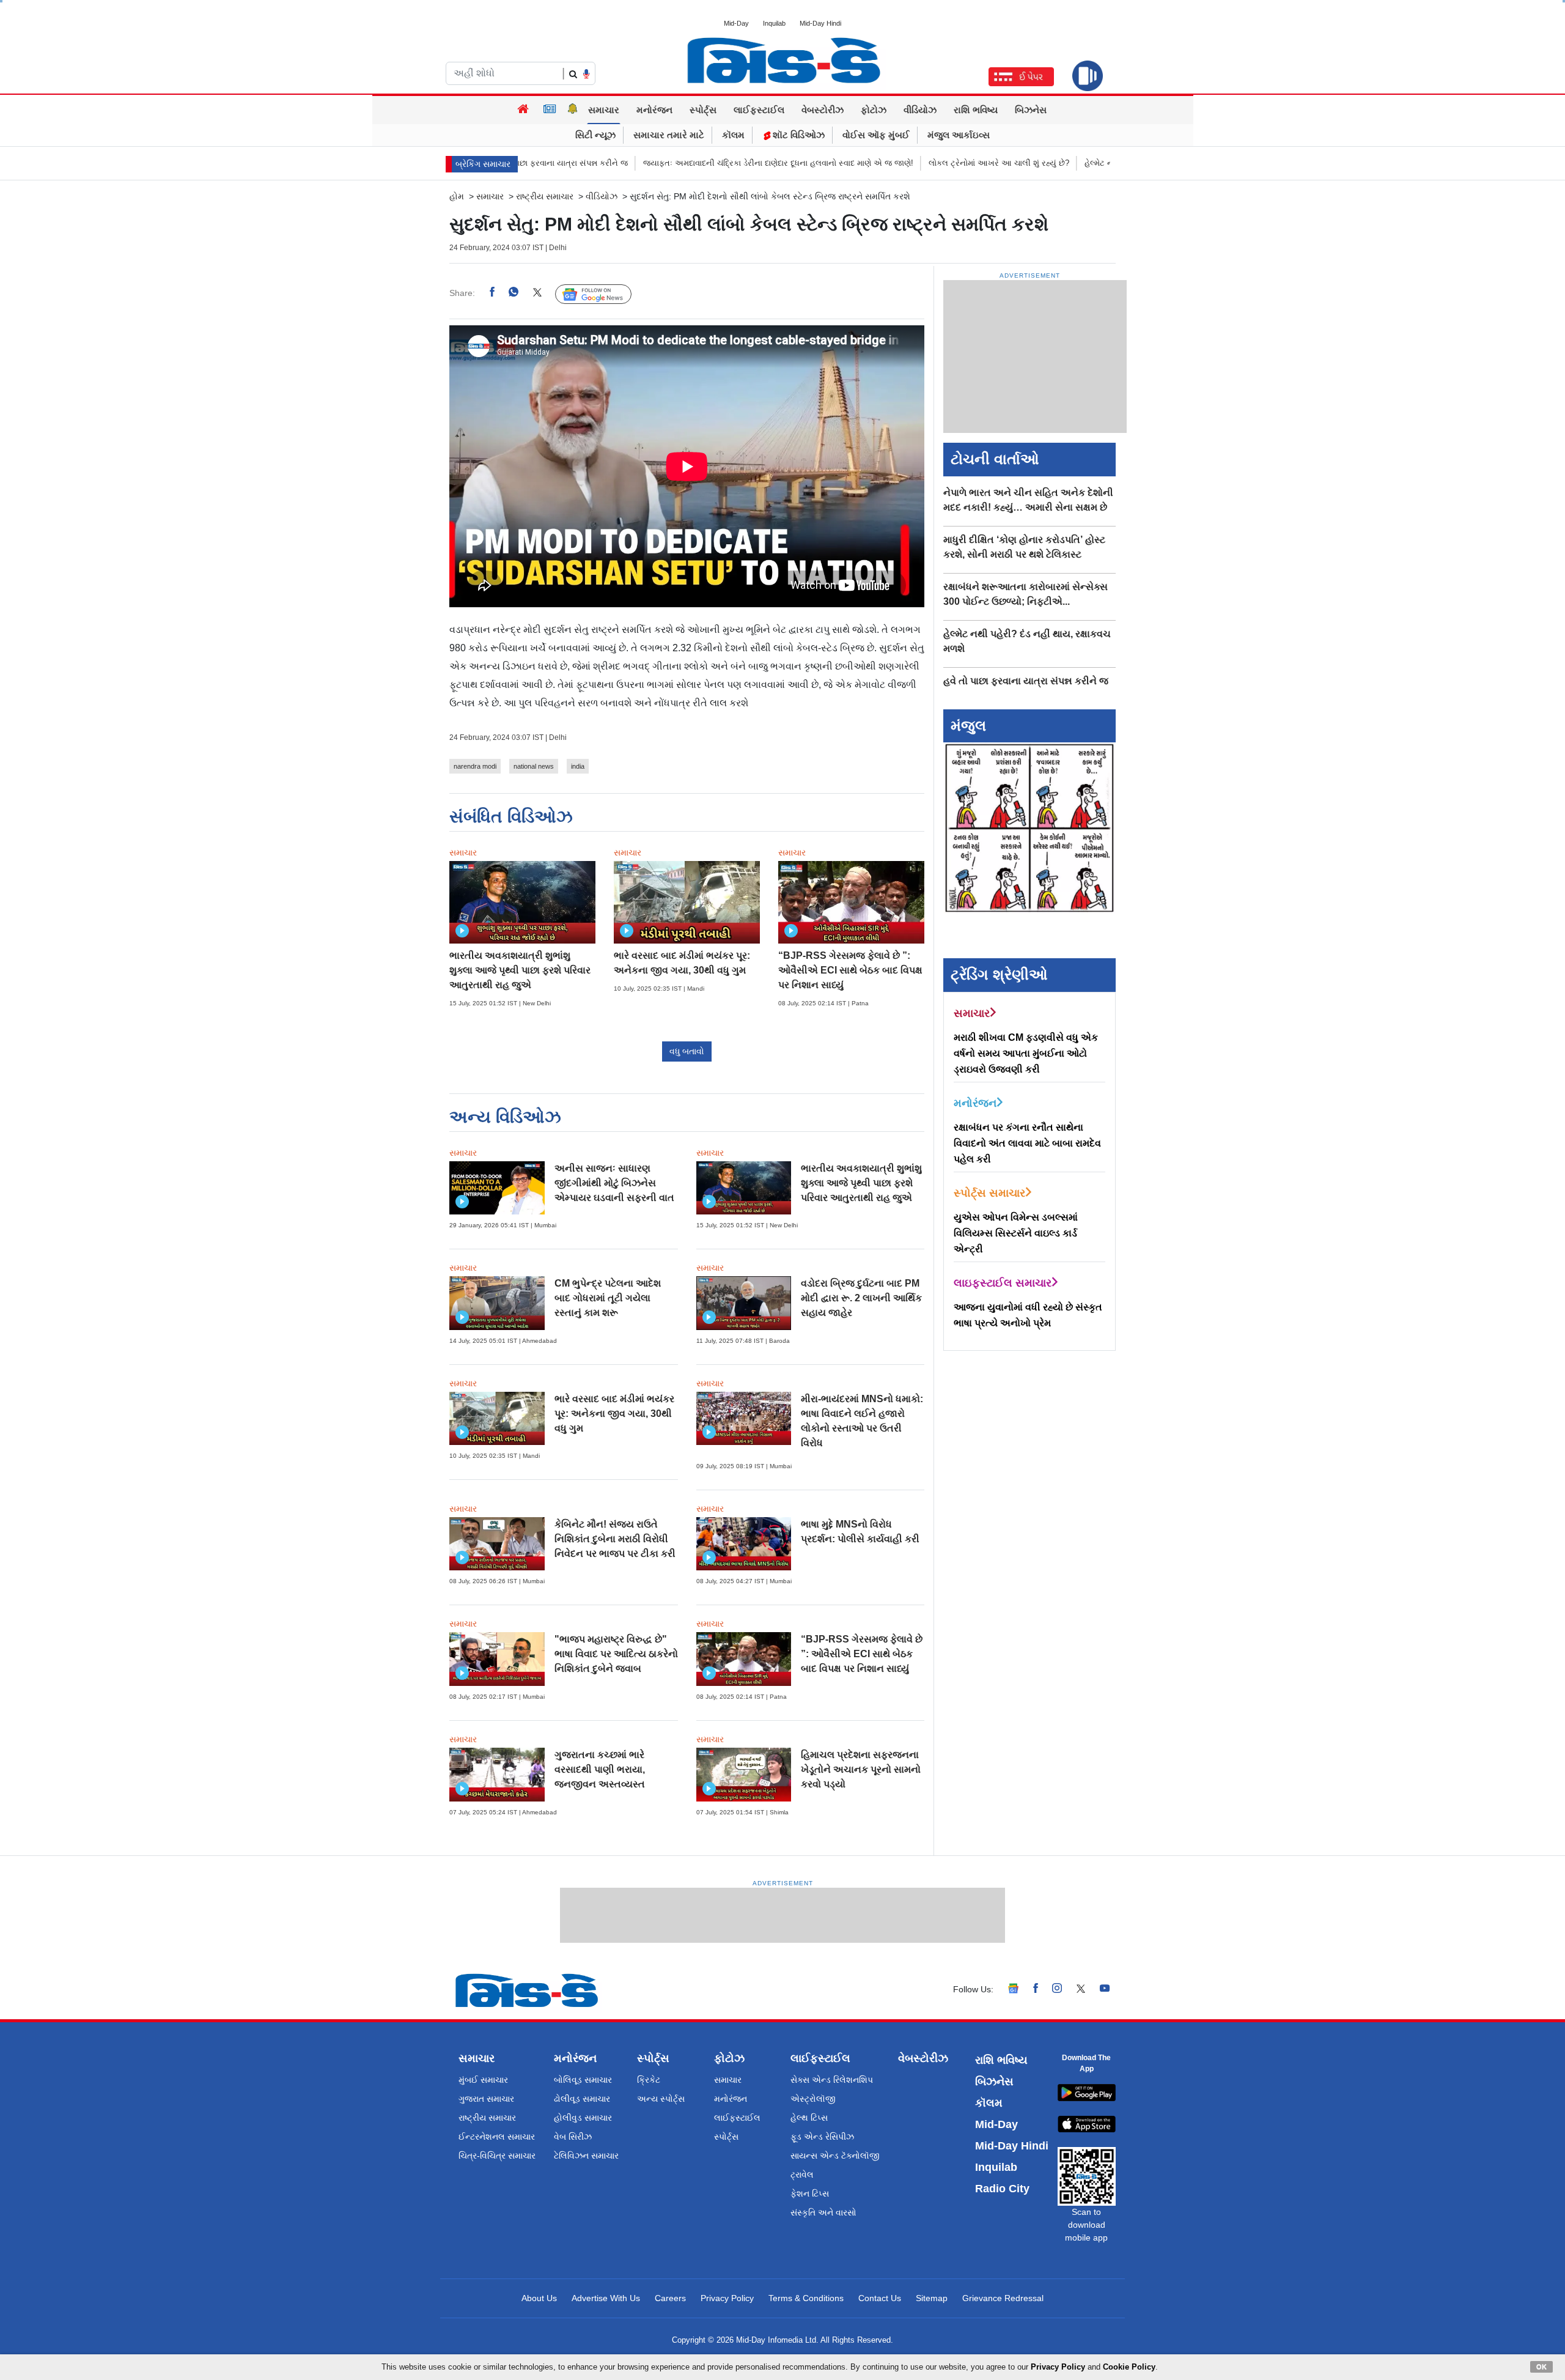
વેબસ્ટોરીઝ (823, 110)
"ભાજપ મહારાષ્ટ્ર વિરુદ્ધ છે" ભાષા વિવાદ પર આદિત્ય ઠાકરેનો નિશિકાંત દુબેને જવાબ (616, 1654)
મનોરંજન (654, 110)
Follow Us (602, 294)
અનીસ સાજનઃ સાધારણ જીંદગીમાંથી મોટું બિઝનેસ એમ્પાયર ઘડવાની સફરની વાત (614, 1183)
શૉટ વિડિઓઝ (797, 135)
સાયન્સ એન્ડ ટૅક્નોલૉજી (835, 2156)
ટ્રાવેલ (802, 2175)
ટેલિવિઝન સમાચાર (586, 2156)
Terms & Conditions (806, 2298)
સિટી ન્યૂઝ (595, 135)
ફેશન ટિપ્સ (810, 2193)
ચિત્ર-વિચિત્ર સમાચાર (497, 2156)
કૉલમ (733, 135)
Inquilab (774, 23)
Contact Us (880, 2298)
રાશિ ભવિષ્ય (976, 110)
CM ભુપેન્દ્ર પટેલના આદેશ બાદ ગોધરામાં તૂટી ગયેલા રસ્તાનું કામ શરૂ (608, 1298)
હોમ (457, 196)
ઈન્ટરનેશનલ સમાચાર (497, 2137)
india (578, 766)
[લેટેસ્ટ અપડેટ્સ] (573, 110)
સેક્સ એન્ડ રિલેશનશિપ (832, 2080)
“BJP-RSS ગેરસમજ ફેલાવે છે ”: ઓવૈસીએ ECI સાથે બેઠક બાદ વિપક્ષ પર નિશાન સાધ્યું (850, 970)
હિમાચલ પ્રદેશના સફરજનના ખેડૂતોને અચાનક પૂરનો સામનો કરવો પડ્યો (861, 1769)
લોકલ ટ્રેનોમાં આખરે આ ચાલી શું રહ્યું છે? (935, 163)
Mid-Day (736, 23)
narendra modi (475, 766)
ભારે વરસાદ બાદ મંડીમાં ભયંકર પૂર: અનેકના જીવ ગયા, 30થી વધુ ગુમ (614, 1414)
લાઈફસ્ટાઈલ (759, 110)
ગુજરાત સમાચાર (486, 2099)
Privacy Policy (727, 2298)
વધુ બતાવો (687, 1051)
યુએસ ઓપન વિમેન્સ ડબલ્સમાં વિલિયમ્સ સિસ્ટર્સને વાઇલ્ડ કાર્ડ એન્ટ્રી (1016, 1233)
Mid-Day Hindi (820, 23)
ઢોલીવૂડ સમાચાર (582, 2099)
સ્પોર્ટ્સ (703, 110)
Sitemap (932, 2298)
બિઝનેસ (1031, 110)
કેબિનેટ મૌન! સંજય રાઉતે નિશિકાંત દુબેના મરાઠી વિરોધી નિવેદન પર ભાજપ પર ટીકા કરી (615, 1539)
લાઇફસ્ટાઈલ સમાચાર (1003, 1283)
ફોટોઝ (874, 110)
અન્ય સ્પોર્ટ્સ (661, 2099)
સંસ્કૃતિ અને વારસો (823, 2212)
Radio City (1002, 2189)
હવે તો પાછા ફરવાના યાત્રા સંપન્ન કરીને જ (1026, 681)
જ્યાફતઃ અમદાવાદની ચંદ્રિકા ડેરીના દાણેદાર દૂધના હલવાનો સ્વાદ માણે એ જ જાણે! (715, 163)
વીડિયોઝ (920, 110)
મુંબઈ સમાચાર (483, 2080)
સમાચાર (604, 110)
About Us (539, 2298)
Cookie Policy (1129, 2367)
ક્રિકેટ (649, 2080)
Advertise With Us (606, 2298)
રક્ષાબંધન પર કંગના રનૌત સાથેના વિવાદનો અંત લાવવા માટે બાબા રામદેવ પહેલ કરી (1027, 1143)
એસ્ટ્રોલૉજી (813, 2099)
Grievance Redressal (1003, 2298)
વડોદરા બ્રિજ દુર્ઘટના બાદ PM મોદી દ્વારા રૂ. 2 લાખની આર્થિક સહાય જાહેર (861, 1298)
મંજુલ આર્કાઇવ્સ (959, 135)
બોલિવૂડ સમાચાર (583, 2080)
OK (1541, 2367)
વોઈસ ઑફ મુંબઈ (876, 135)
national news (534, 766)
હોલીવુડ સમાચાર (583, 2118)
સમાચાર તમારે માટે (669, 135)
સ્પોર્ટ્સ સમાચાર (989, 1193)
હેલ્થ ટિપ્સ (809, 2118)
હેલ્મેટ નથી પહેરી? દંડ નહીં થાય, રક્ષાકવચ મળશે (1100, 163)
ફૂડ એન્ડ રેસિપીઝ (822, 2137)
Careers (670, 2298)
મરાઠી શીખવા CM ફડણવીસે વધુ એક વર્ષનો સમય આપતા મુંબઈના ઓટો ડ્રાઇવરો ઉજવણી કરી (1026, 1053)
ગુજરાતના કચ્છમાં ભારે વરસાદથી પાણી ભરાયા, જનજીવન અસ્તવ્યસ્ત (600, 1769)
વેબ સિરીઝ (573, 2137)
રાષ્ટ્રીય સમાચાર (545, 196)
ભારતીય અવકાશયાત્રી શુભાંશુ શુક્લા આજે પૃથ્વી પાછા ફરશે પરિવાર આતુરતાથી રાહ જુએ (520, 970)
